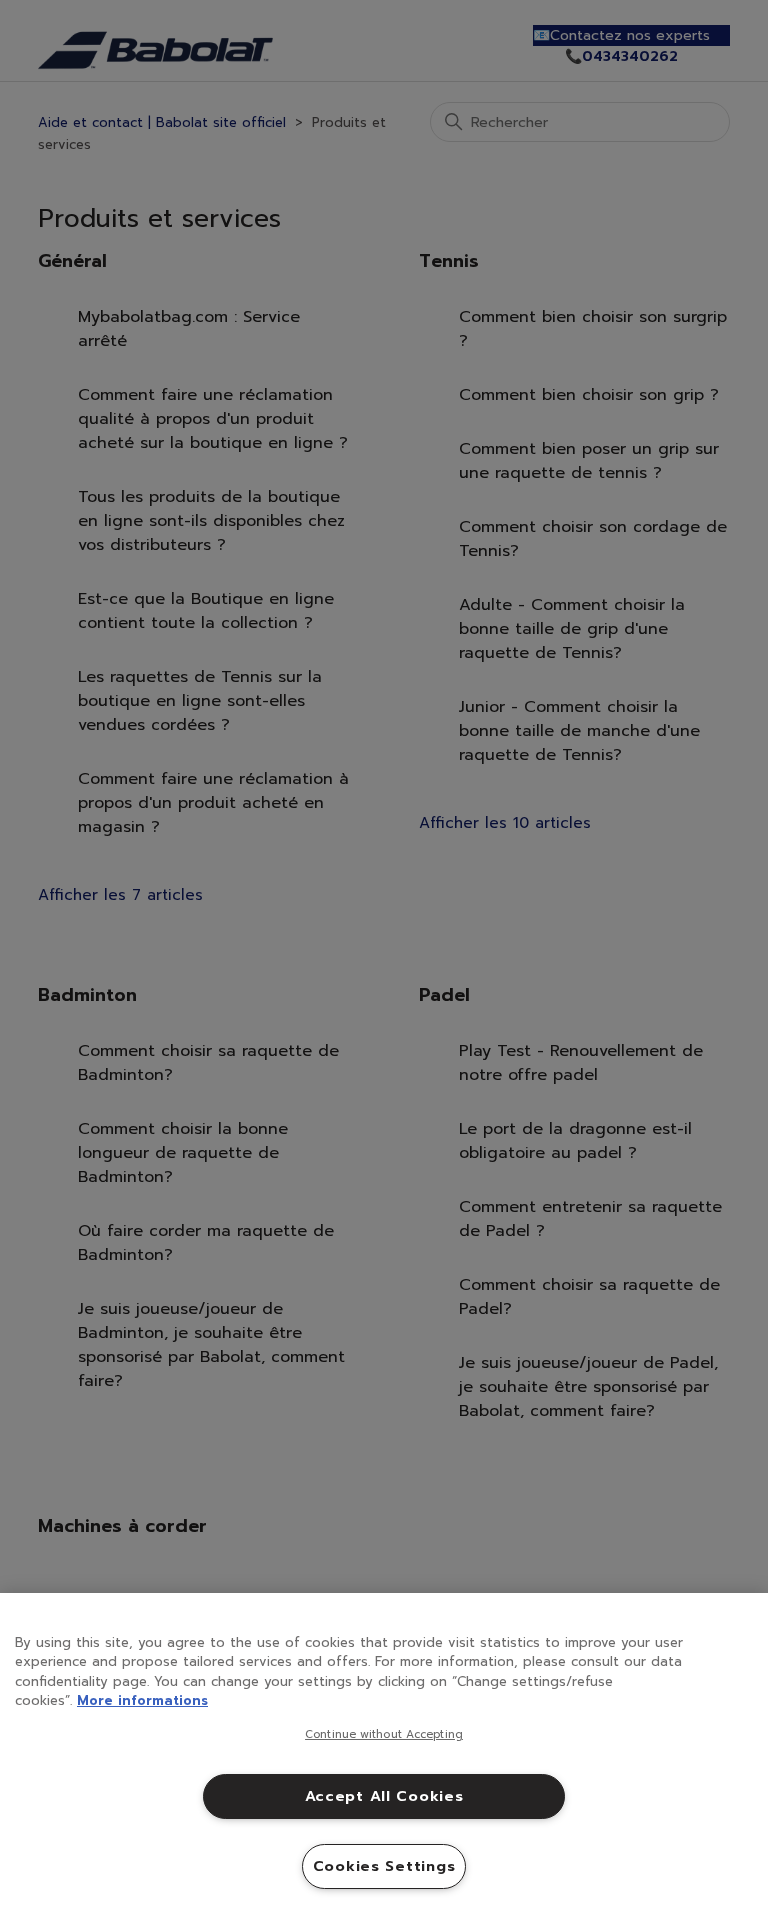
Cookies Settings (384, 1866)
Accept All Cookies (384, 1796)
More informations (142, 1700)
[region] (384, 1754)
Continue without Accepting (384, 1735)
